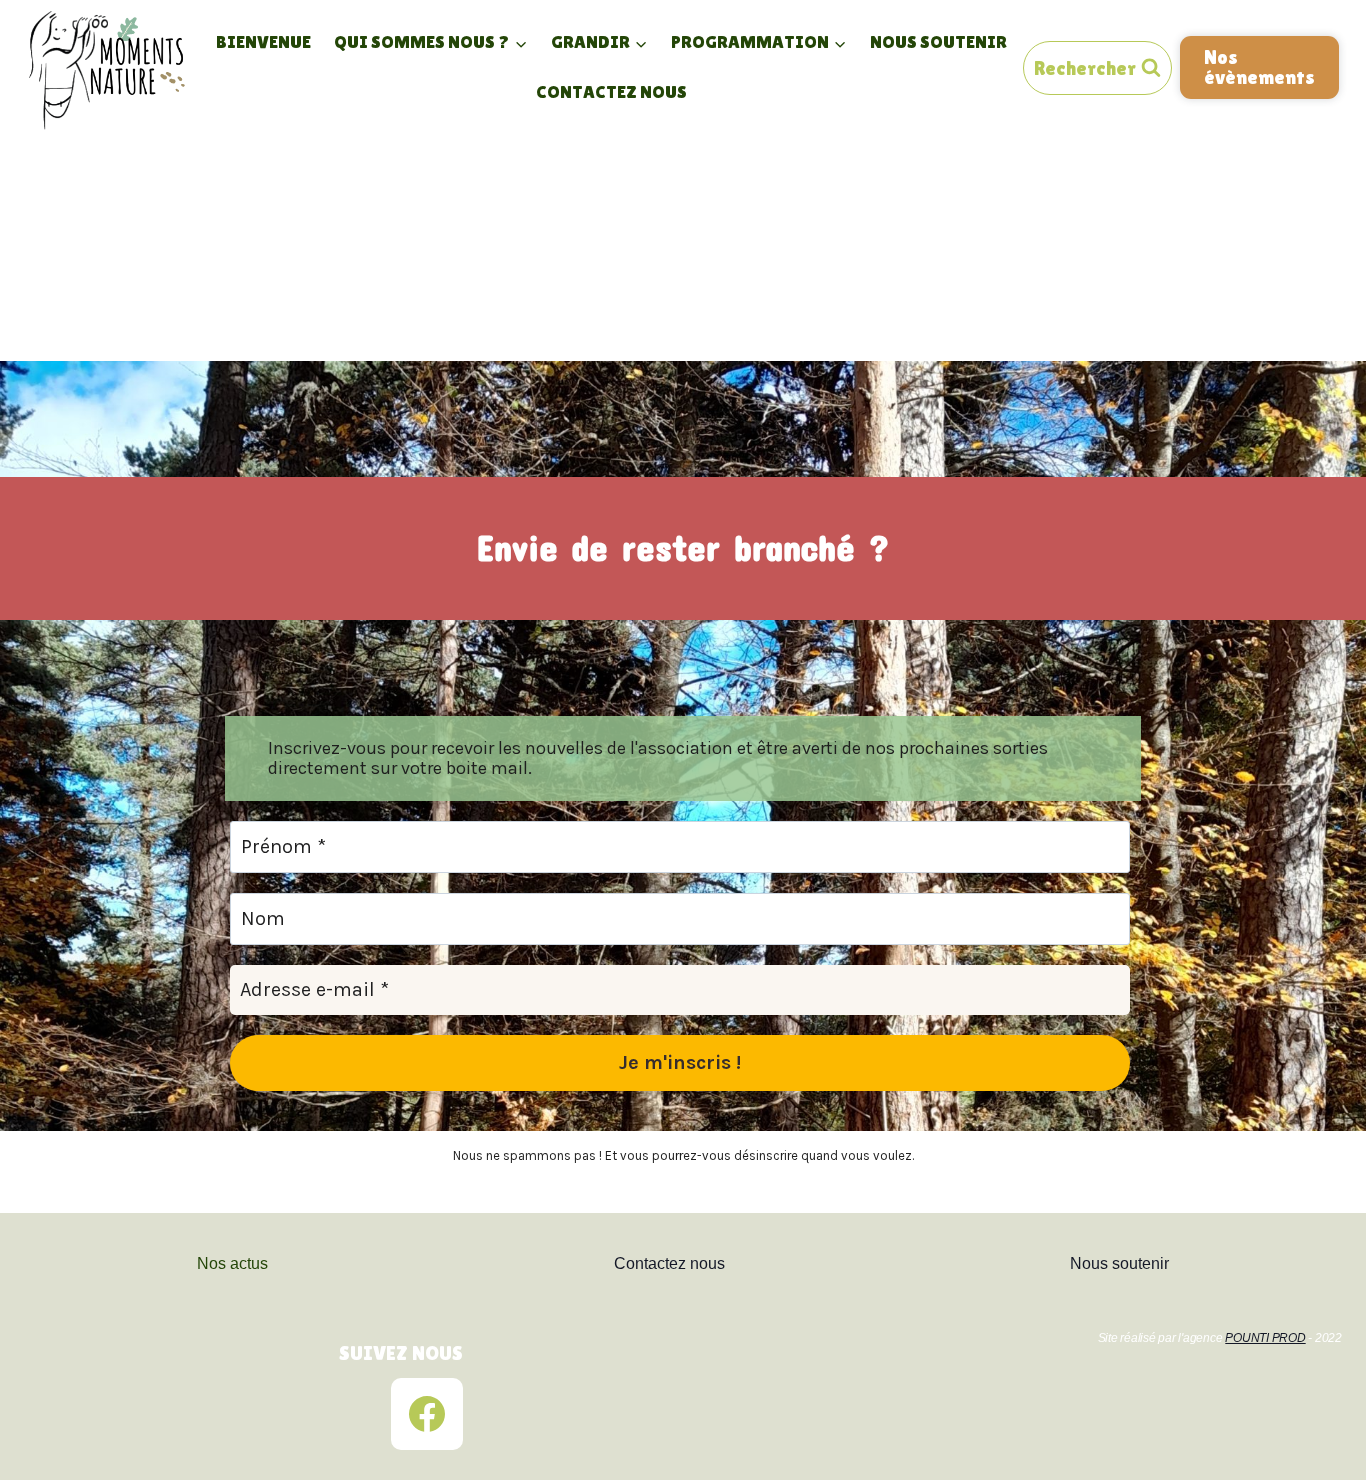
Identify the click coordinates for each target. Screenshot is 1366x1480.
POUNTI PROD (1265, 1338)
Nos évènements (1259, 66)
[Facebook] (427, 1414)
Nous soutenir (938, 41)
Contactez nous (611, 91)
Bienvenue (263, 41)
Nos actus (232, 1263)
